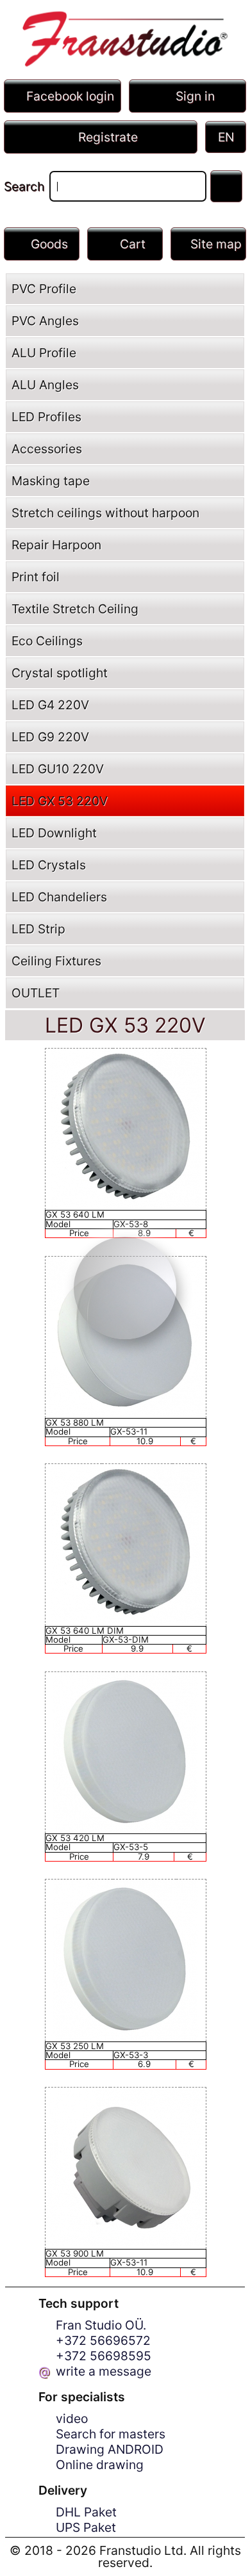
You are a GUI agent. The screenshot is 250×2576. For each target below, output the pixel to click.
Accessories (47, 449)
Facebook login (70, 96)
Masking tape (51, 481)
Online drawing (100, 2465)
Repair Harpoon (56, 545)
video (72, 2419)
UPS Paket (86, 2527)
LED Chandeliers (59, 897)
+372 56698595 (104, 2356)
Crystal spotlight (60, 673)
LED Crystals (49, 865)
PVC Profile (44, 289)
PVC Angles (45, 321)
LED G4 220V (50, 705)
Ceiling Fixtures (56, 961)
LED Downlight (54, 833)
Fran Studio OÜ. (101, 2325)
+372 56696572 (103, 2340)
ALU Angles (45, 385)
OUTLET (36, 993)
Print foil (36, 577)
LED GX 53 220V (60, 801)
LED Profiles (46, 417)
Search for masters (111, 2434)
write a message (104, 2371)
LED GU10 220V (58, 769)
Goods (49, 244)
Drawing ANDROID (110, 2449)
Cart (133, 244)
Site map (216, 244)
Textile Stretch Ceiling (75, 609)
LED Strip (38, 929)
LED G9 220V (50, 737)
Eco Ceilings (47, 641)
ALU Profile (44, 353)
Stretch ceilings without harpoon (105, 513)
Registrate (108, 137)
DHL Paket (86, 2512)
